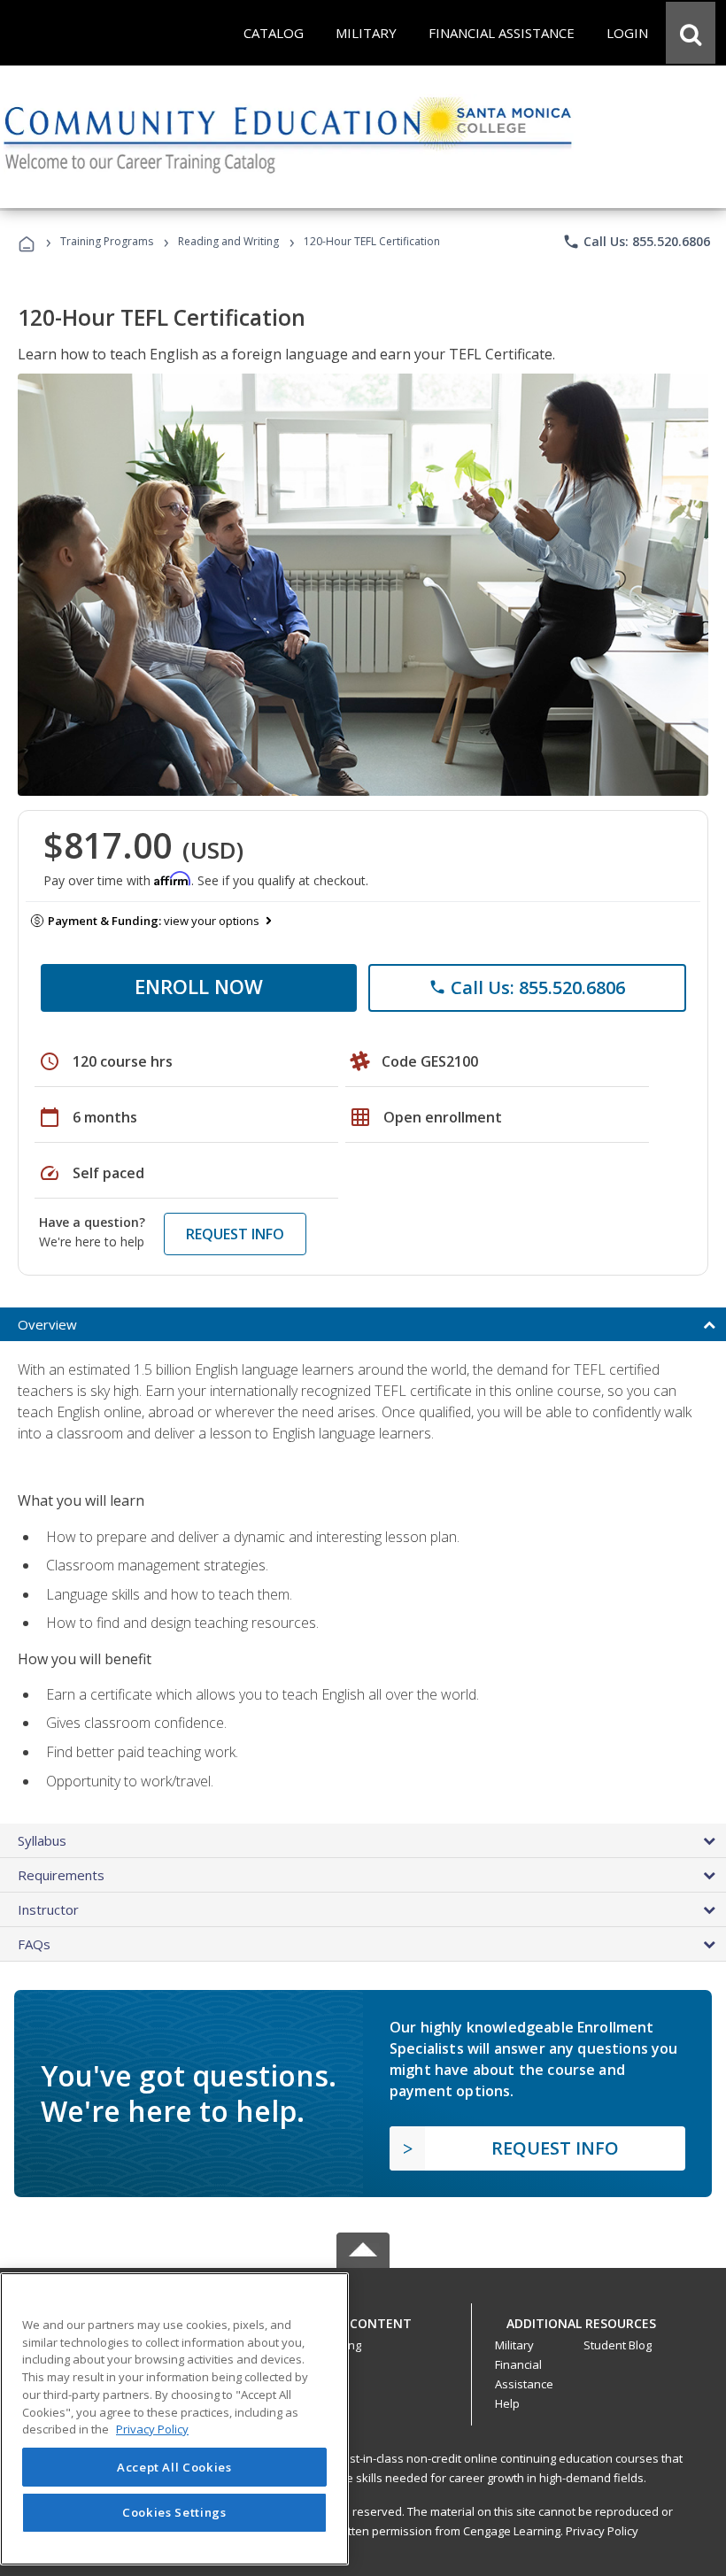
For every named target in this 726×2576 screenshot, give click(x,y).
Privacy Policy (602, 2531)
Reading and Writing (228, 241)
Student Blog (618, 2345)
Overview (47, 1324)
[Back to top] (363, 2319)
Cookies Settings (174, 2512)
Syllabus (42, 1840)
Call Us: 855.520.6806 (636, 242)
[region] (174, 2419)
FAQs (34, 1944)
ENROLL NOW (199, 986)
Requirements (61, 1875)
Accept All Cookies (174, 2467)
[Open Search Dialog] (691, 33)
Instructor (48, 1909)
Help (507, 2403)
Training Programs (107, 241)
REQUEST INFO (235, 1234)
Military (514, 2345)
